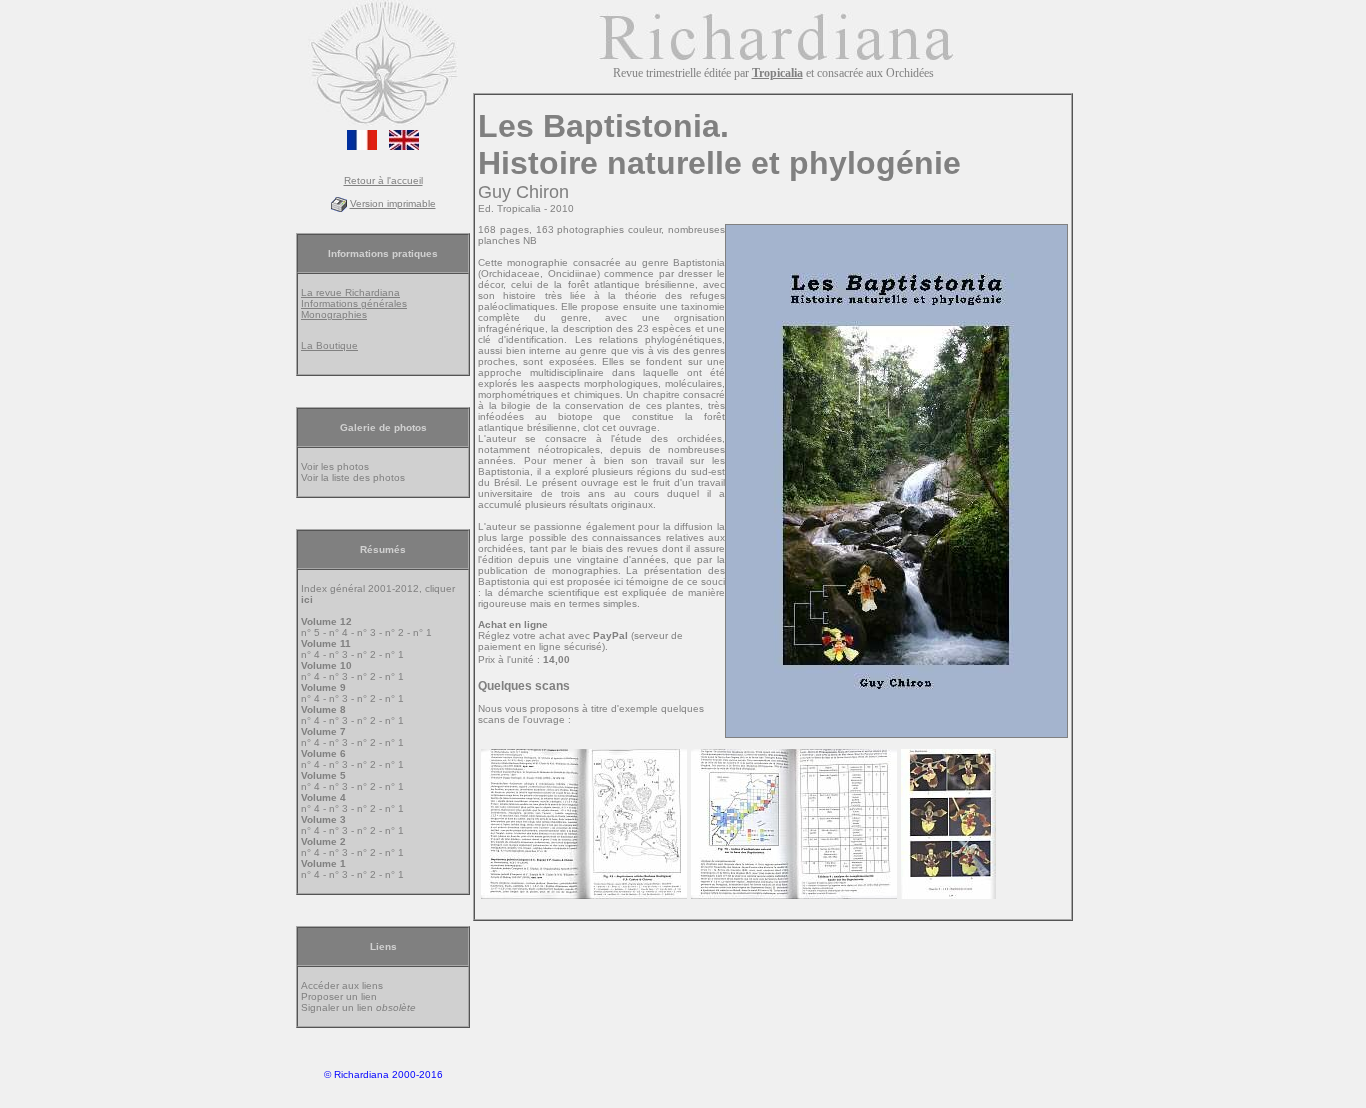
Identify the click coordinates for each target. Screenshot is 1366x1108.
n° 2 (394, 632)
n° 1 (422, 632)
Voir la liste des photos (353, 477)
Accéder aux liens (342, 985)
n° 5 (310, 632)
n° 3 (366, 632)
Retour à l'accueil (383, 180)
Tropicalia (777, 73)
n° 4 (338, 632)
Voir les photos (335, 466)
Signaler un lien (358, 1007)
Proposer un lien (339, 996)
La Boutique (329, 345)
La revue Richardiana (350, 292)
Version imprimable (393, 203)
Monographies (334, 314)
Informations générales (354, 303)
